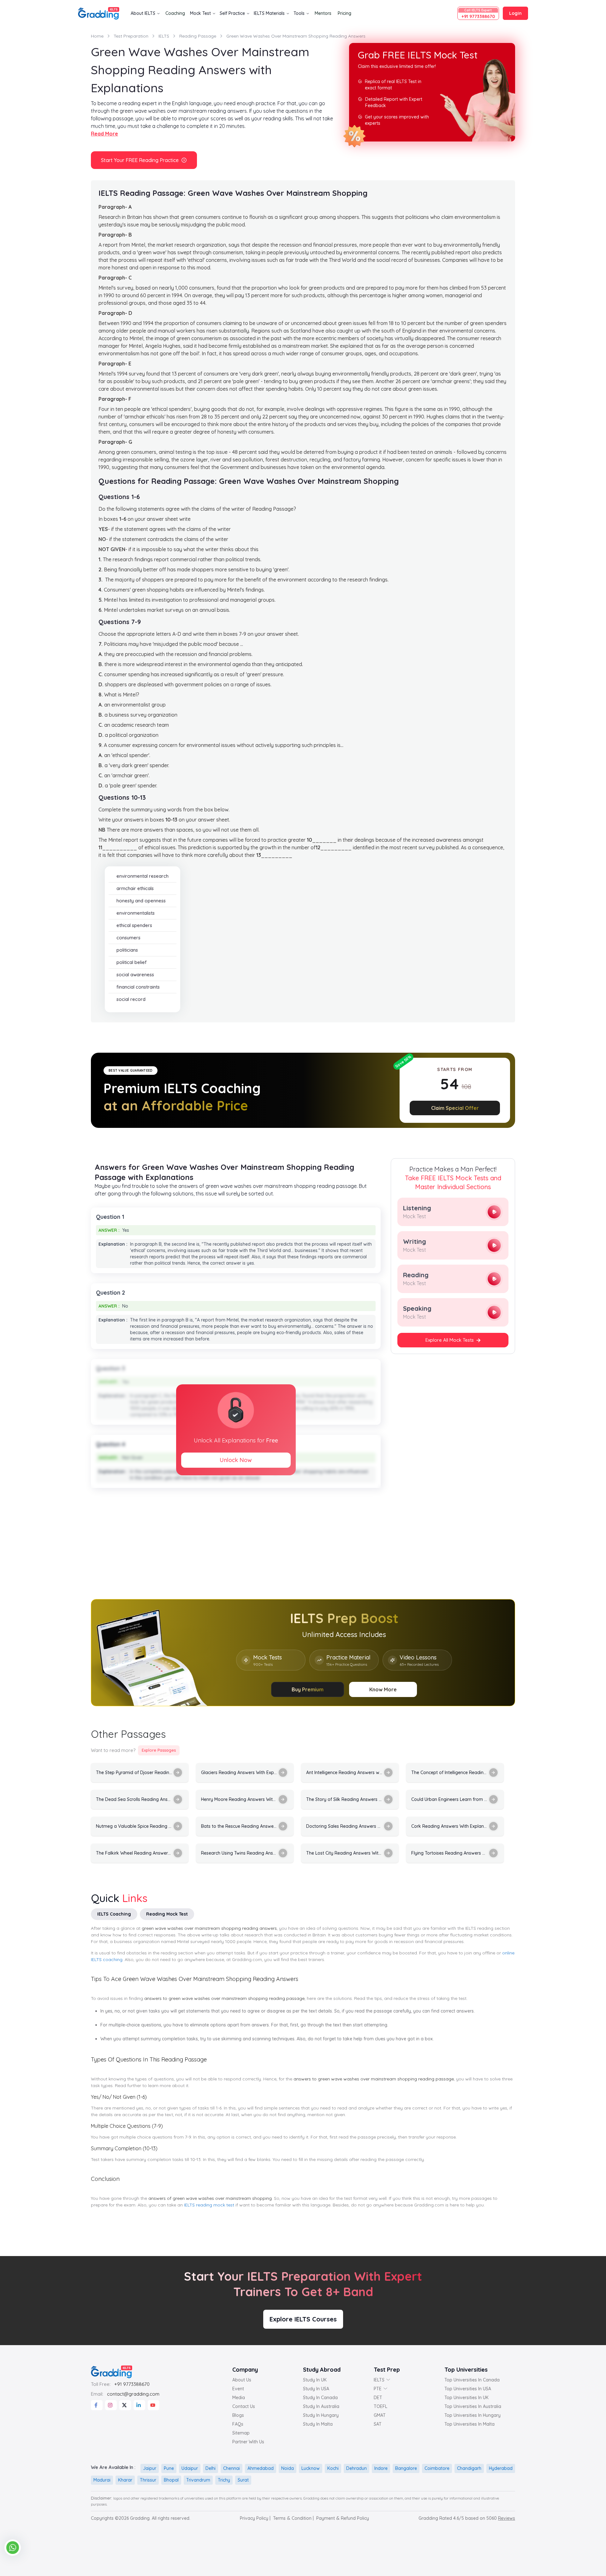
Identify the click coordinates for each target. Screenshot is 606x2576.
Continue (303, 1354)
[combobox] (254, 1319)
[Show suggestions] (272, 1319)
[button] (379, 1212)
